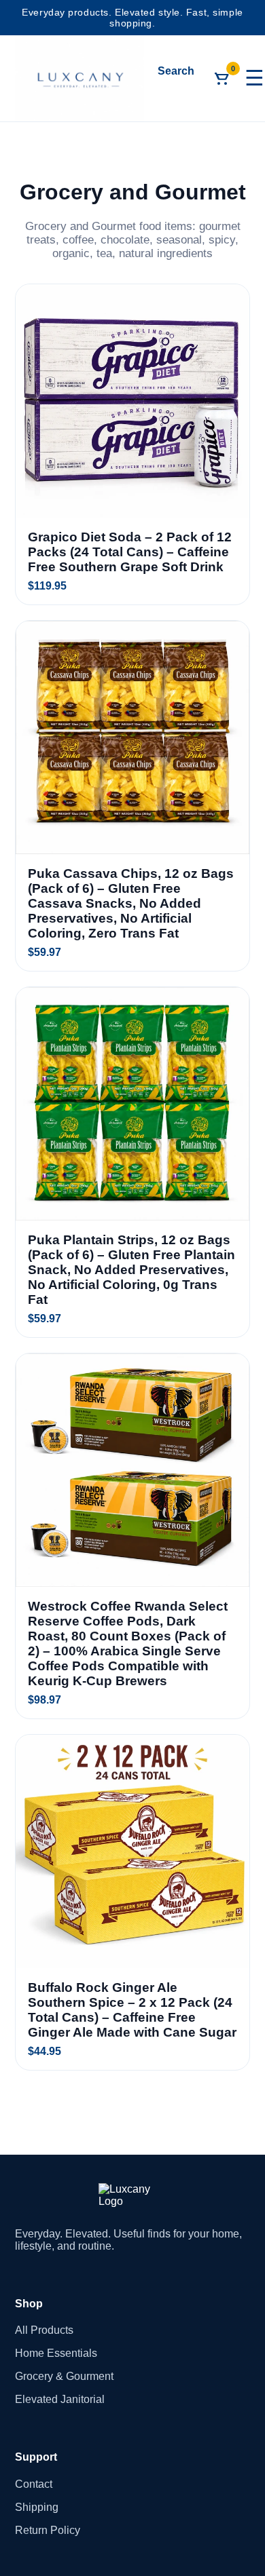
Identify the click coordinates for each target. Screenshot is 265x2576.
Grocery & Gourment (64, 2376)
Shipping (37, 2507)
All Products (44, 2330)
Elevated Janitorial (60, 2399)
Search (176, 71)
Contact (34, 2484)
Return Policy (48, 2530)
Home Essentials (56, 2353)
